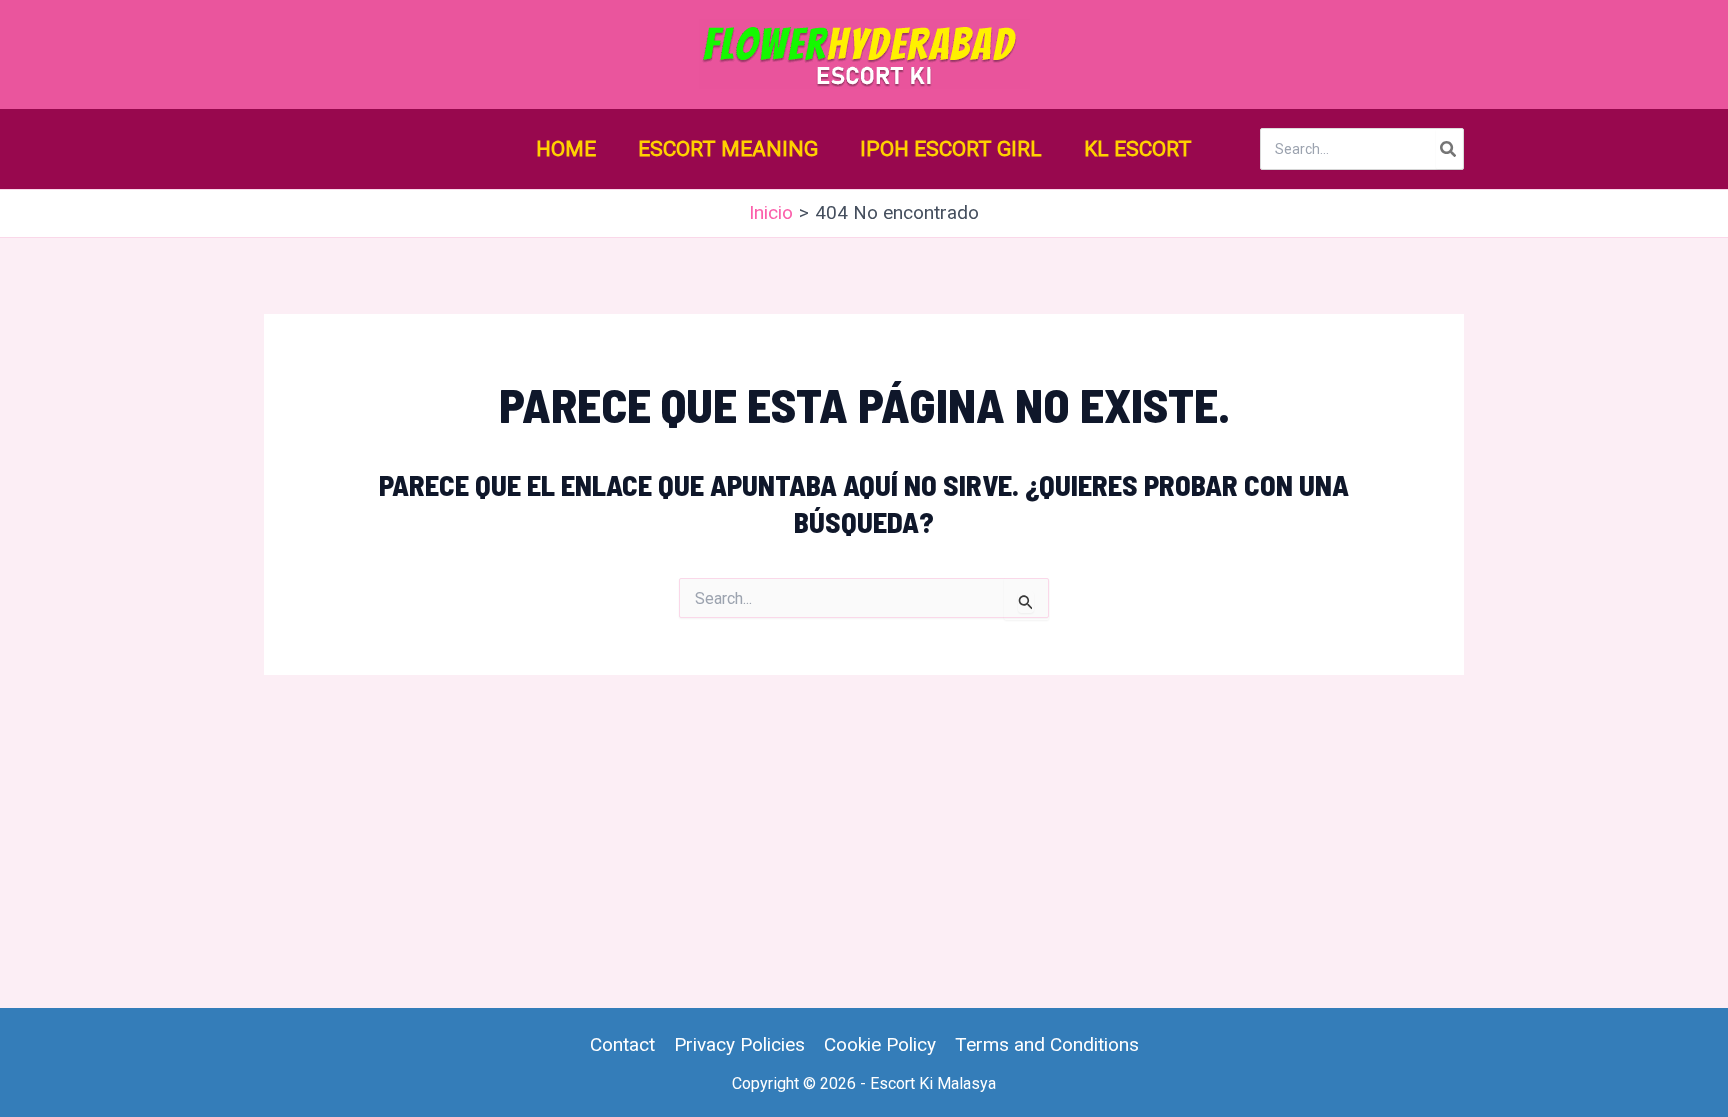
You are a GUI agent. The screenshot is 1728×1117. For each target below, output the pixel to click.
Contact (622, 1044)
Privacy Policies (739, 1044)
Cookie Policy (880, 1044)
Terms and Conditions (1047, 1044)
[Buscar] (1449, 149)
